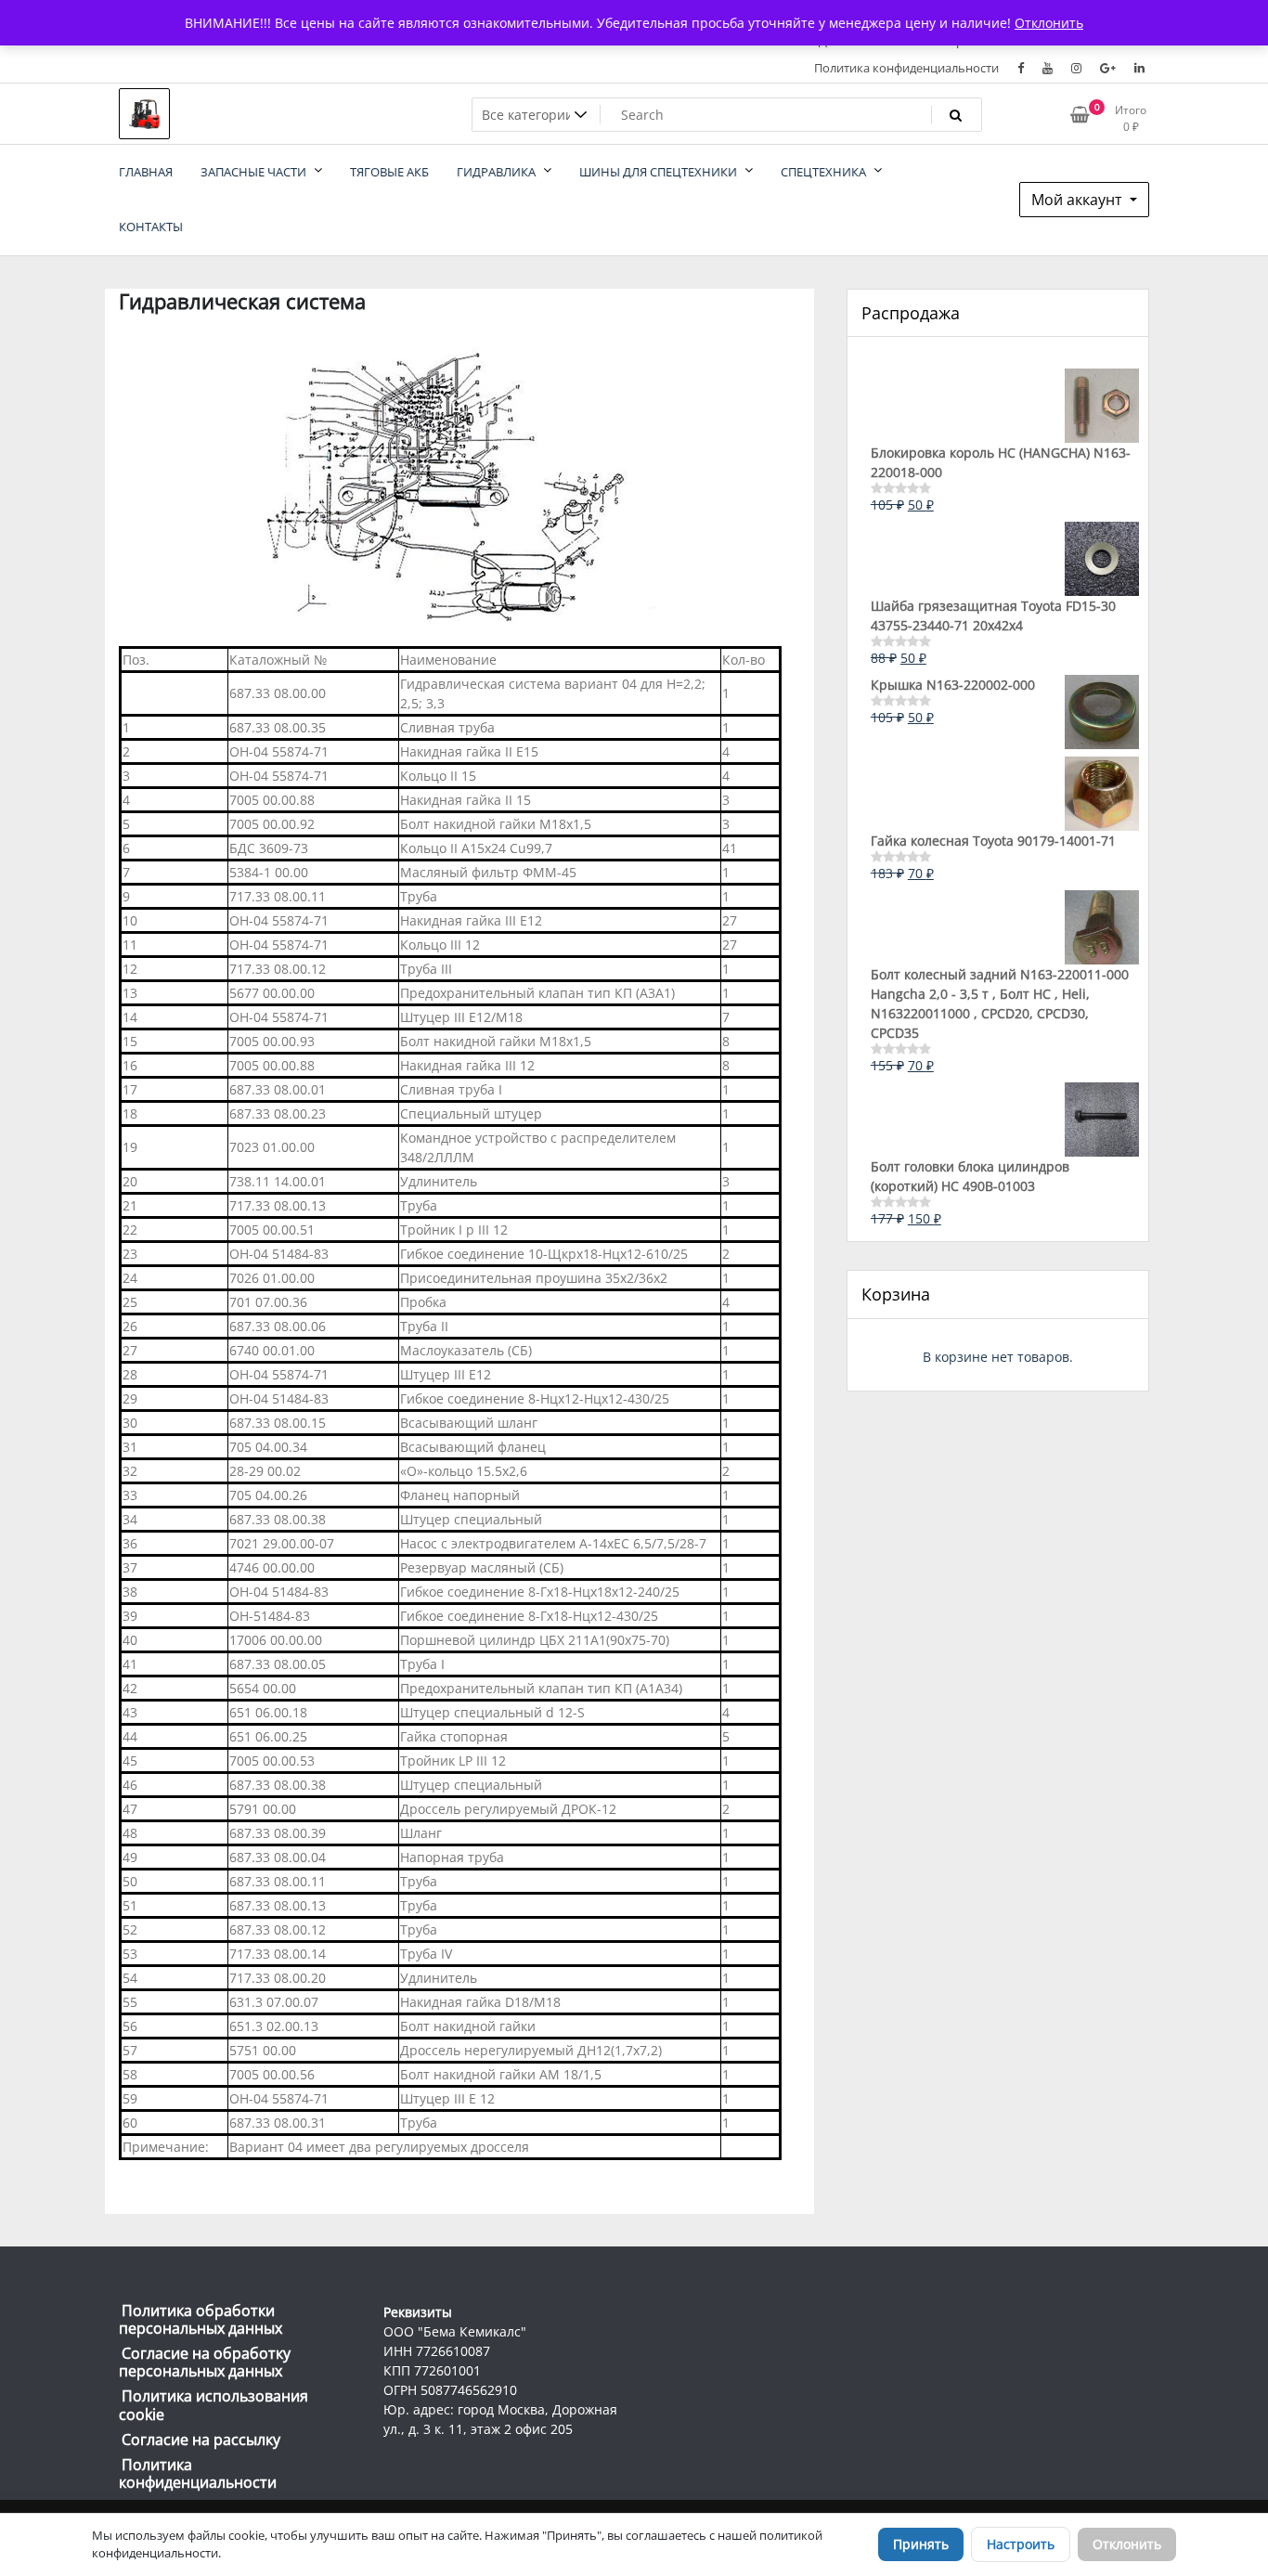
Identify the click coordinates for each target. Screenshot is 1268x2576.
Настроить (1021, 2544)
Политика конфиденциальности (906, 68)
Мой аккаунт (1079, 200)
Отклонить (1127, 2544)
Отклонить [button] (1049, 23)
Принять (921, 2544)
